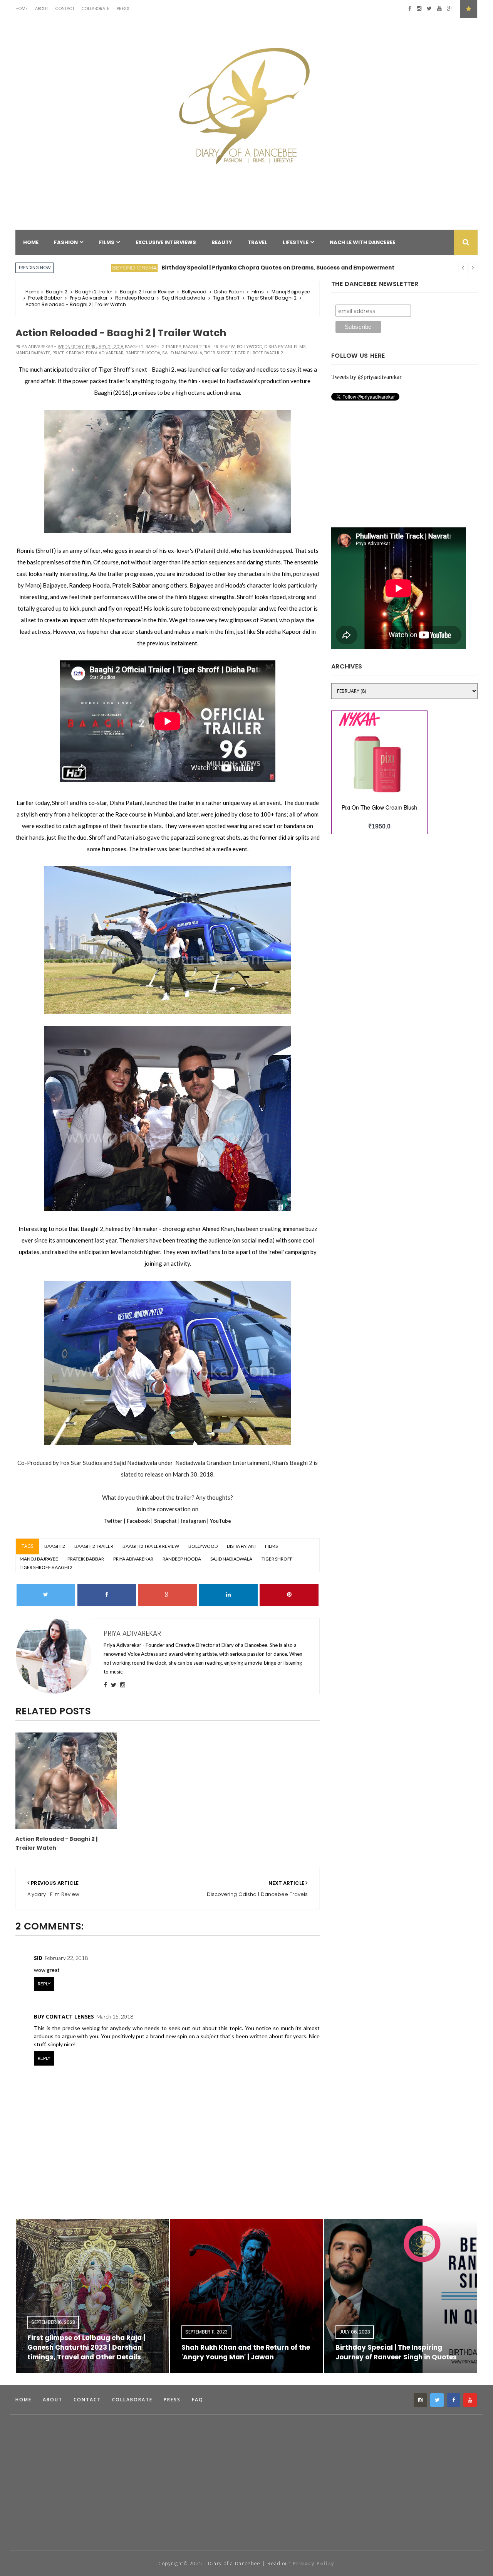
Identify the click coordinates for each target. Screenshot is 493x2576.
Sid (38, 1958)
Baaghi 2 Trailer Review (147, 292)
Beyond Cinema (83, 268)
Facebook (138, 1521)
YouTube (221, 1521)
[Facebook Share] (107, 1595)
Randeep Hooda (135, 298)
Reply (44, 1984)
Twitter (113, 1521)
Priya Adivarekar (89, 298)
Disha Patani (229, 292)
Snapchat (166, 1521)
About (42, 8)
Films (258, 292)
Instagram (193, 1521)
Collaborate (96, 8)
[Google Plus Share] (167, 1595)
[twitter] (429, 9)
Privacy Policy (314, 2563)
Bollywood (194, 292)
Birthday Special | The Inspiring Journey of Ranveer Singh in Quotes (242, 2352)
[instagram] (419, 9)
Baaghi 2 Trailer (94, 292)
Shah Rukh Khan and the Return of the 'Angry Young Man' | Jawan (92, 2352)
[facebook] (410, 9)
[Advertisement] (156, 2519)
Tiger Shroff (226, 298)
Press (123, 8)
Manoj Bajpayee (291, 292)
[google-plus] (450, 9)
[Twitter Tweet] (46, 1595)
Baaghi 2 (57, 292)
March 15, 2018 (115, 2016)
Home (22, 8)
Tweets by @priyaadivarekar (366, 377)
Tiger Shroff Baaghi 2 (272, 298)
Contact (65, 8)
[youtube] (439, 9)
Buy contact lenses (64, 2016)
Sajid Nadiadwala (184, 298)
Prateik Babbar (45, 298)
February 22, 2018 (66, 1958)
